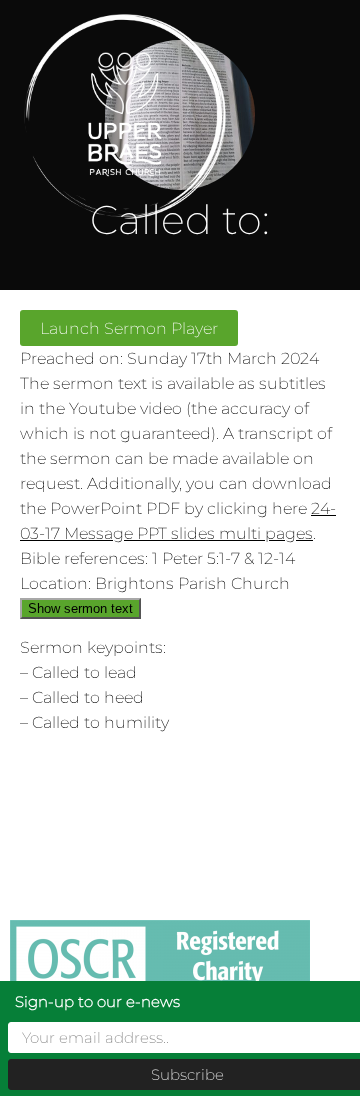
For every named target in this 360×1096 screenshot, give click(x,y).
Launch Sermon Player (129, 328)
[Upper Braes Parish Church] (148, 116)
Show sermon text (80, 608)
